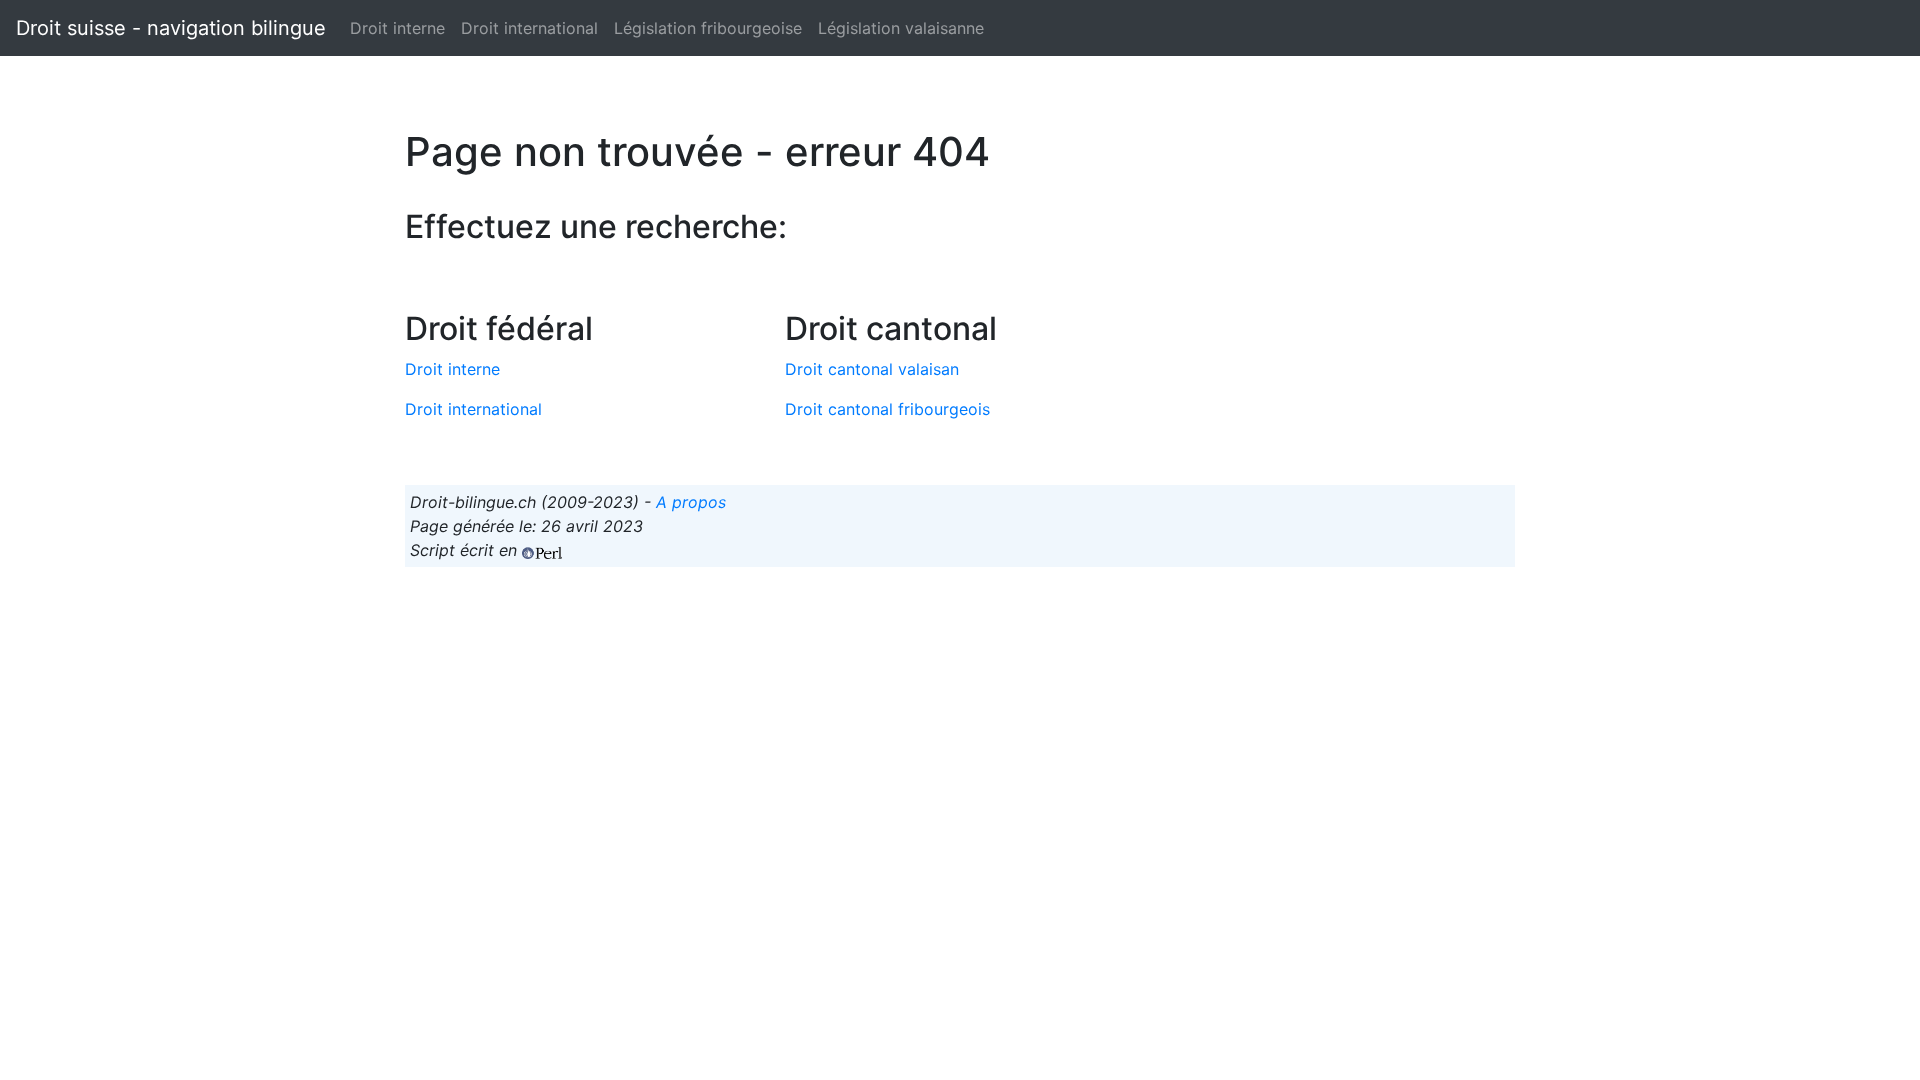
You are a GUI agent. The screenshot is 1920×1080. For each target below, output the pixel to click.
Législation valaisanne (901, 28)
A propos (691, 502)
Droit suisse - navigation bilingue (171, 28)
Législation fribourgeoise (708, 28)
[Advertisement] (960, 723)
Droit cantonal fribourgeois (887, 409)
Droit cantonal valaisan (872, 369)
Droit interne (397, 28)
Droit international (529, 28)
